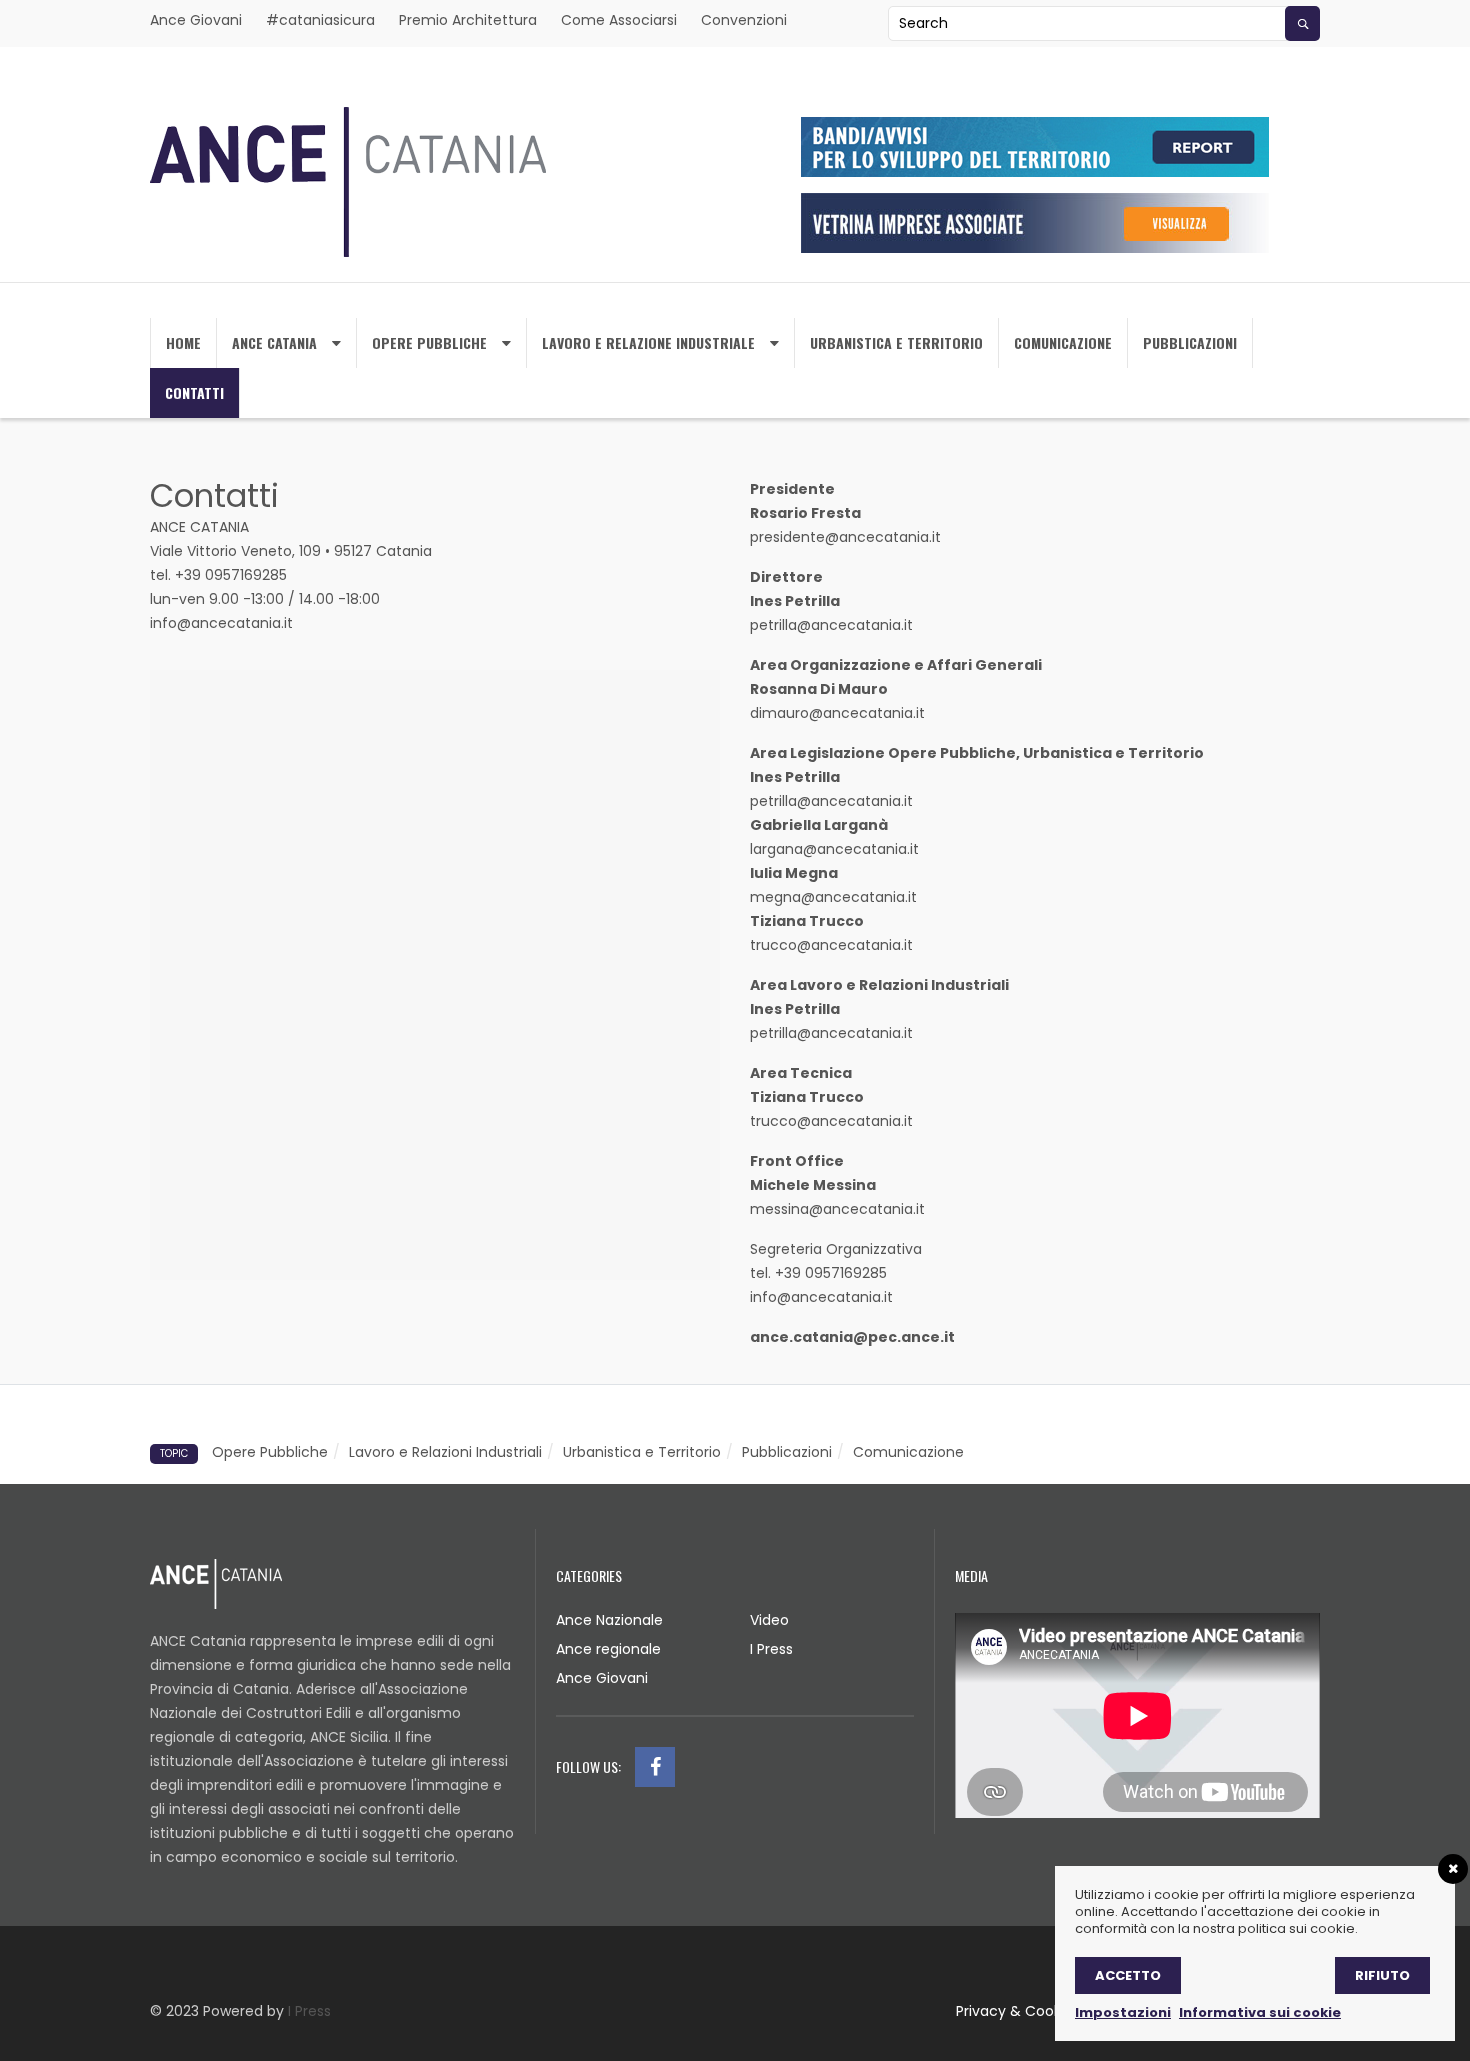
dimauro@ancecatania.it (837, 713)
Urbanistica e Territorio (642, 1452)
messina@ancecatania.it (837, 1209)
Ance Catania (274, 342)
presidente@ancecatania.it (845, 537)
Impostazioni (1123, 2012)
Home (183, 342)
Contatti (194, 392)
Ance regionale (608, 1649)
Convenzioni (744, 20)
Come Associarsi (619, 20)
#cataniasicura (320, 20)
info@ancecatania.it (221, 623)
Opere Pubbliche (429, 342)
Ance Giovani (196, 20)
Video (769, 1620)
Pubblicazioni (1190, 342)
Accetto (1128, 1975)
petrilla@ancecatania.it (831, 625)
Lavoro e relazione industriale (648, 342)
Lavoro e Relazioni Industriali (445, 1452)
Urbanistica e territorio (896, 342)
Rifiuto (1382, 1975)
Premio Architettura (468, 20)
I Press (771, 1649)
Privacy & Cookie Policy (1036, 2011)
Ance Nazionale (609, 1620)
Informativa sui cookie (1260, 2012)
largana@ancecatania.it (834, 849)
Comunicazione (1063, 342)
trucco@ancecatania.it (831, 945)
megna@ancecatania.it (835, 897)
